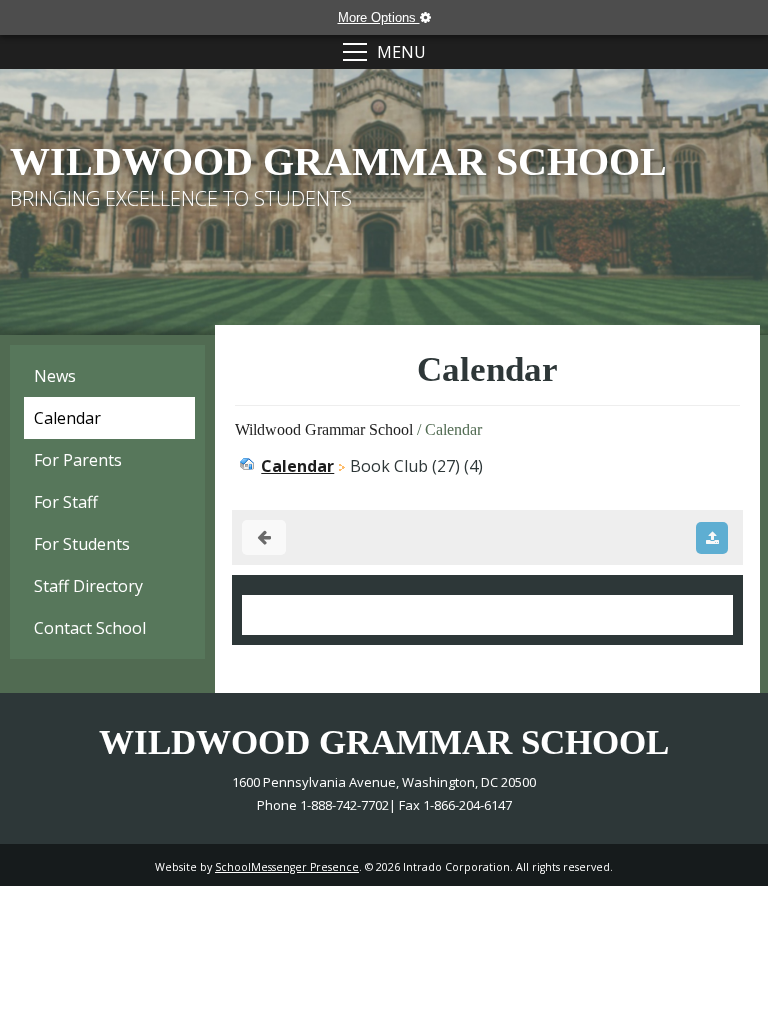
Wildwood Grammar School (324, 429)
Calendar (67, 418)
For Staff (66, 502)
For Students (82, 544)
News (55, 376)
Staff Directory (88, 586)
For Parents (78, 460)
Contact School (90, 628)
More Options (379, 17)
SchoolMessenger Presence (287, 867)
